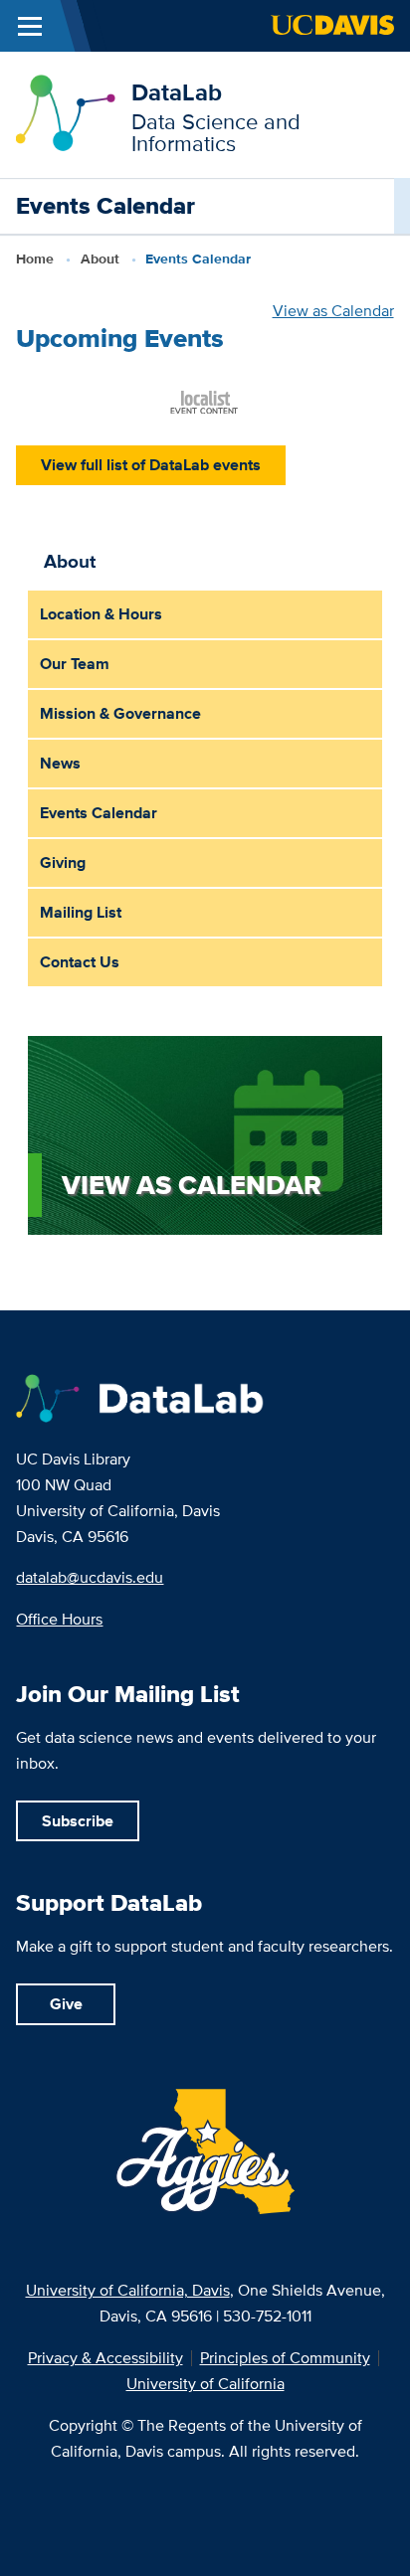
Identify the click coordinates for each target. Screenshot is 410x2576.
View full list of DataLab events (151, 465)
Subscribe (78, 1821)
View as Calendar (333, 311)
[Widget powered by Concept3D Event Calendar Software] (205, 401)
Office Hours (59, 1619)
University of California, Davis (128, 2290)
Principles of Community (285, 2358)
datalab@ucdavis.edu (90, 1577)
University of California (205, 2384)
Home (35, 258)
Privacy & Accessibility (105, 2358)
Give (66, 2004)
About (100, 258)
